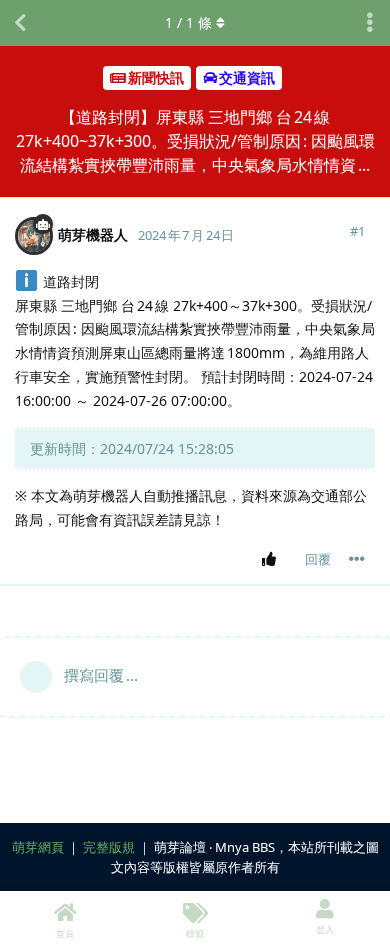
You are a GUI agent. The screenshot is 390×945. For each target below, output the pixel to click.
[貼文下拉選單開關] (357, 559)
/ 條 (188, 22)
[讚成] (272, 560)
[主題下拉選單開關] (370, 23)
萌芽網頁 (38, 847)
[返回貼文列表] (20, 23)
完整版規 (109, 847)
